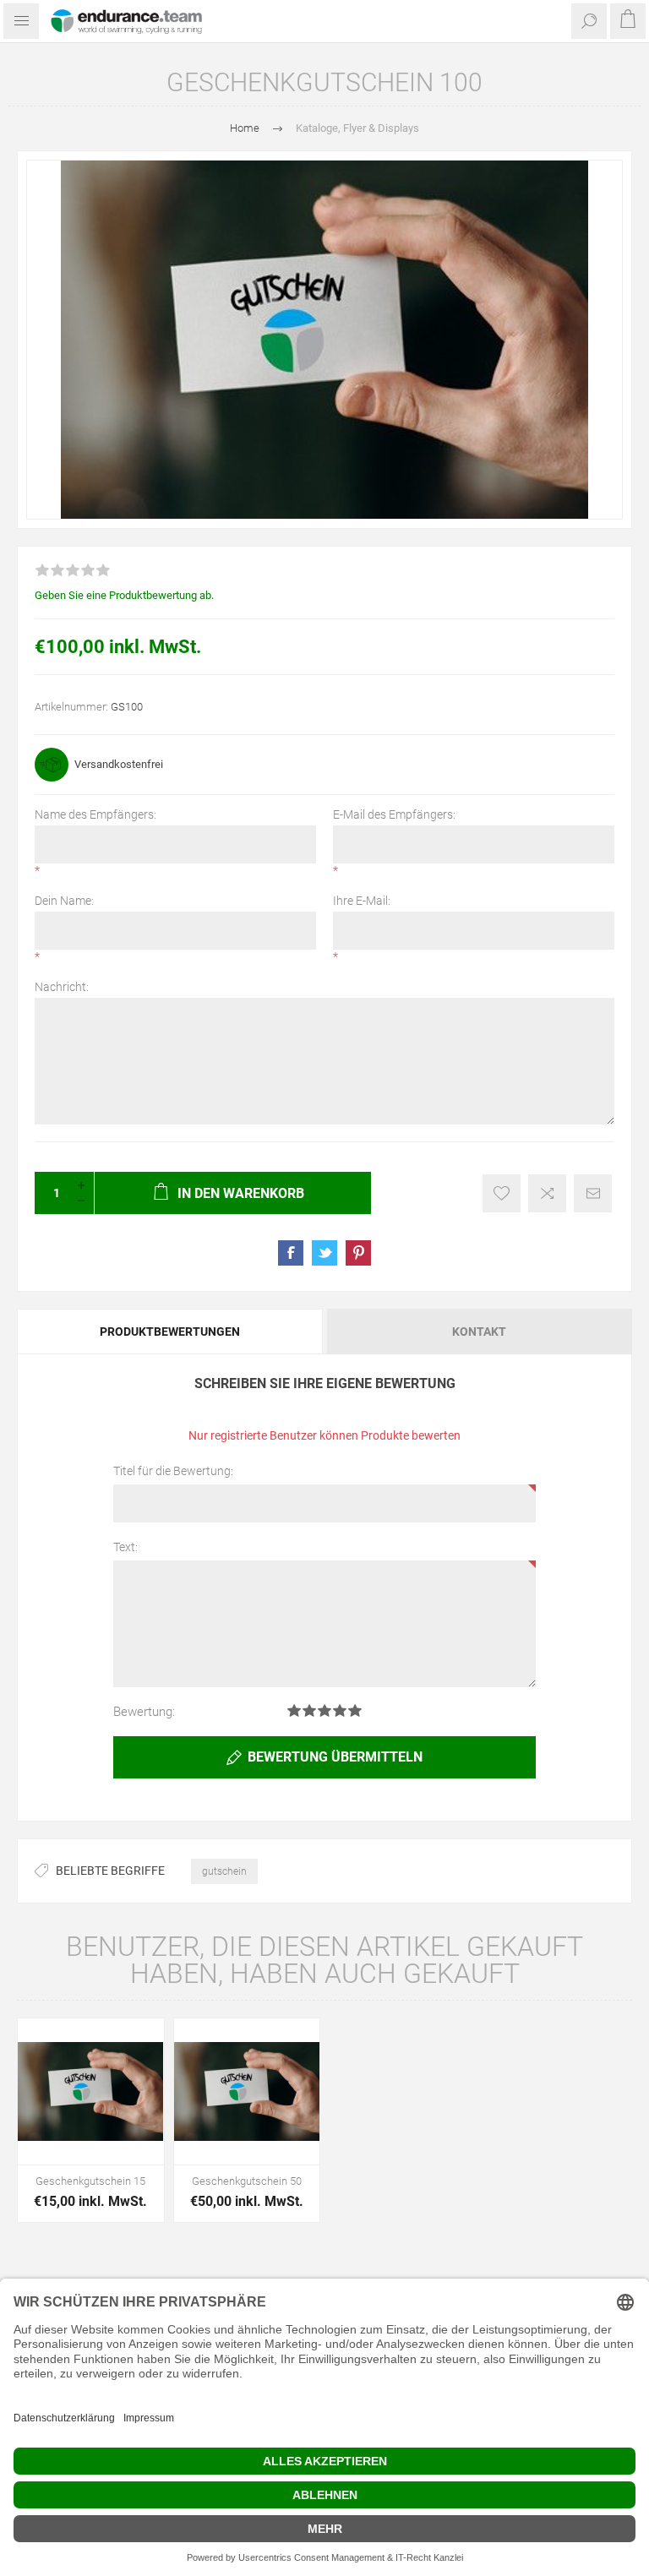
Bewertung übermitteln (335, 1757)
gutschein (224, 1871)
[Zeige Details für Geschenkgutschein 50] (247, 2091)
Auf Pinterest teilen (358, 1253)
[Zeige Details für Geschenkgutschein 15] (91, 2091)
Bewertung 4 (340, 1710)
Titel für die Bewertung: (173, 1471)
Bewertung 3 (324, 1710)
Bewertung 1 (294, 1710)
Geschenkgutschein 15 (90, 2181)
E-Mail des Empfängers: (394, 814)
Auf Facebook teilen (291, 1253)
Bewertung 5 (355, 1710)
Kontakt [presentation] (479, 1332)
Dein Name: (64, 901)
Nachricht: (62, 987)
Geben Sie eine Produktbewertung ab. (124, 595)
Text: (125, 1547)
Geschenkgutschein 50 (247, 2181)
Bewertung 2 (309, 1710)
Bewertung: (144, 1712)
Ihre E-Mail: (362, 901)
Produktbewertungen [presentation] (170, 1332)
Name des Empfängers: (95, 814)
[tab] (171, 1332)
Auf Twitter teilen (324, 1253)
